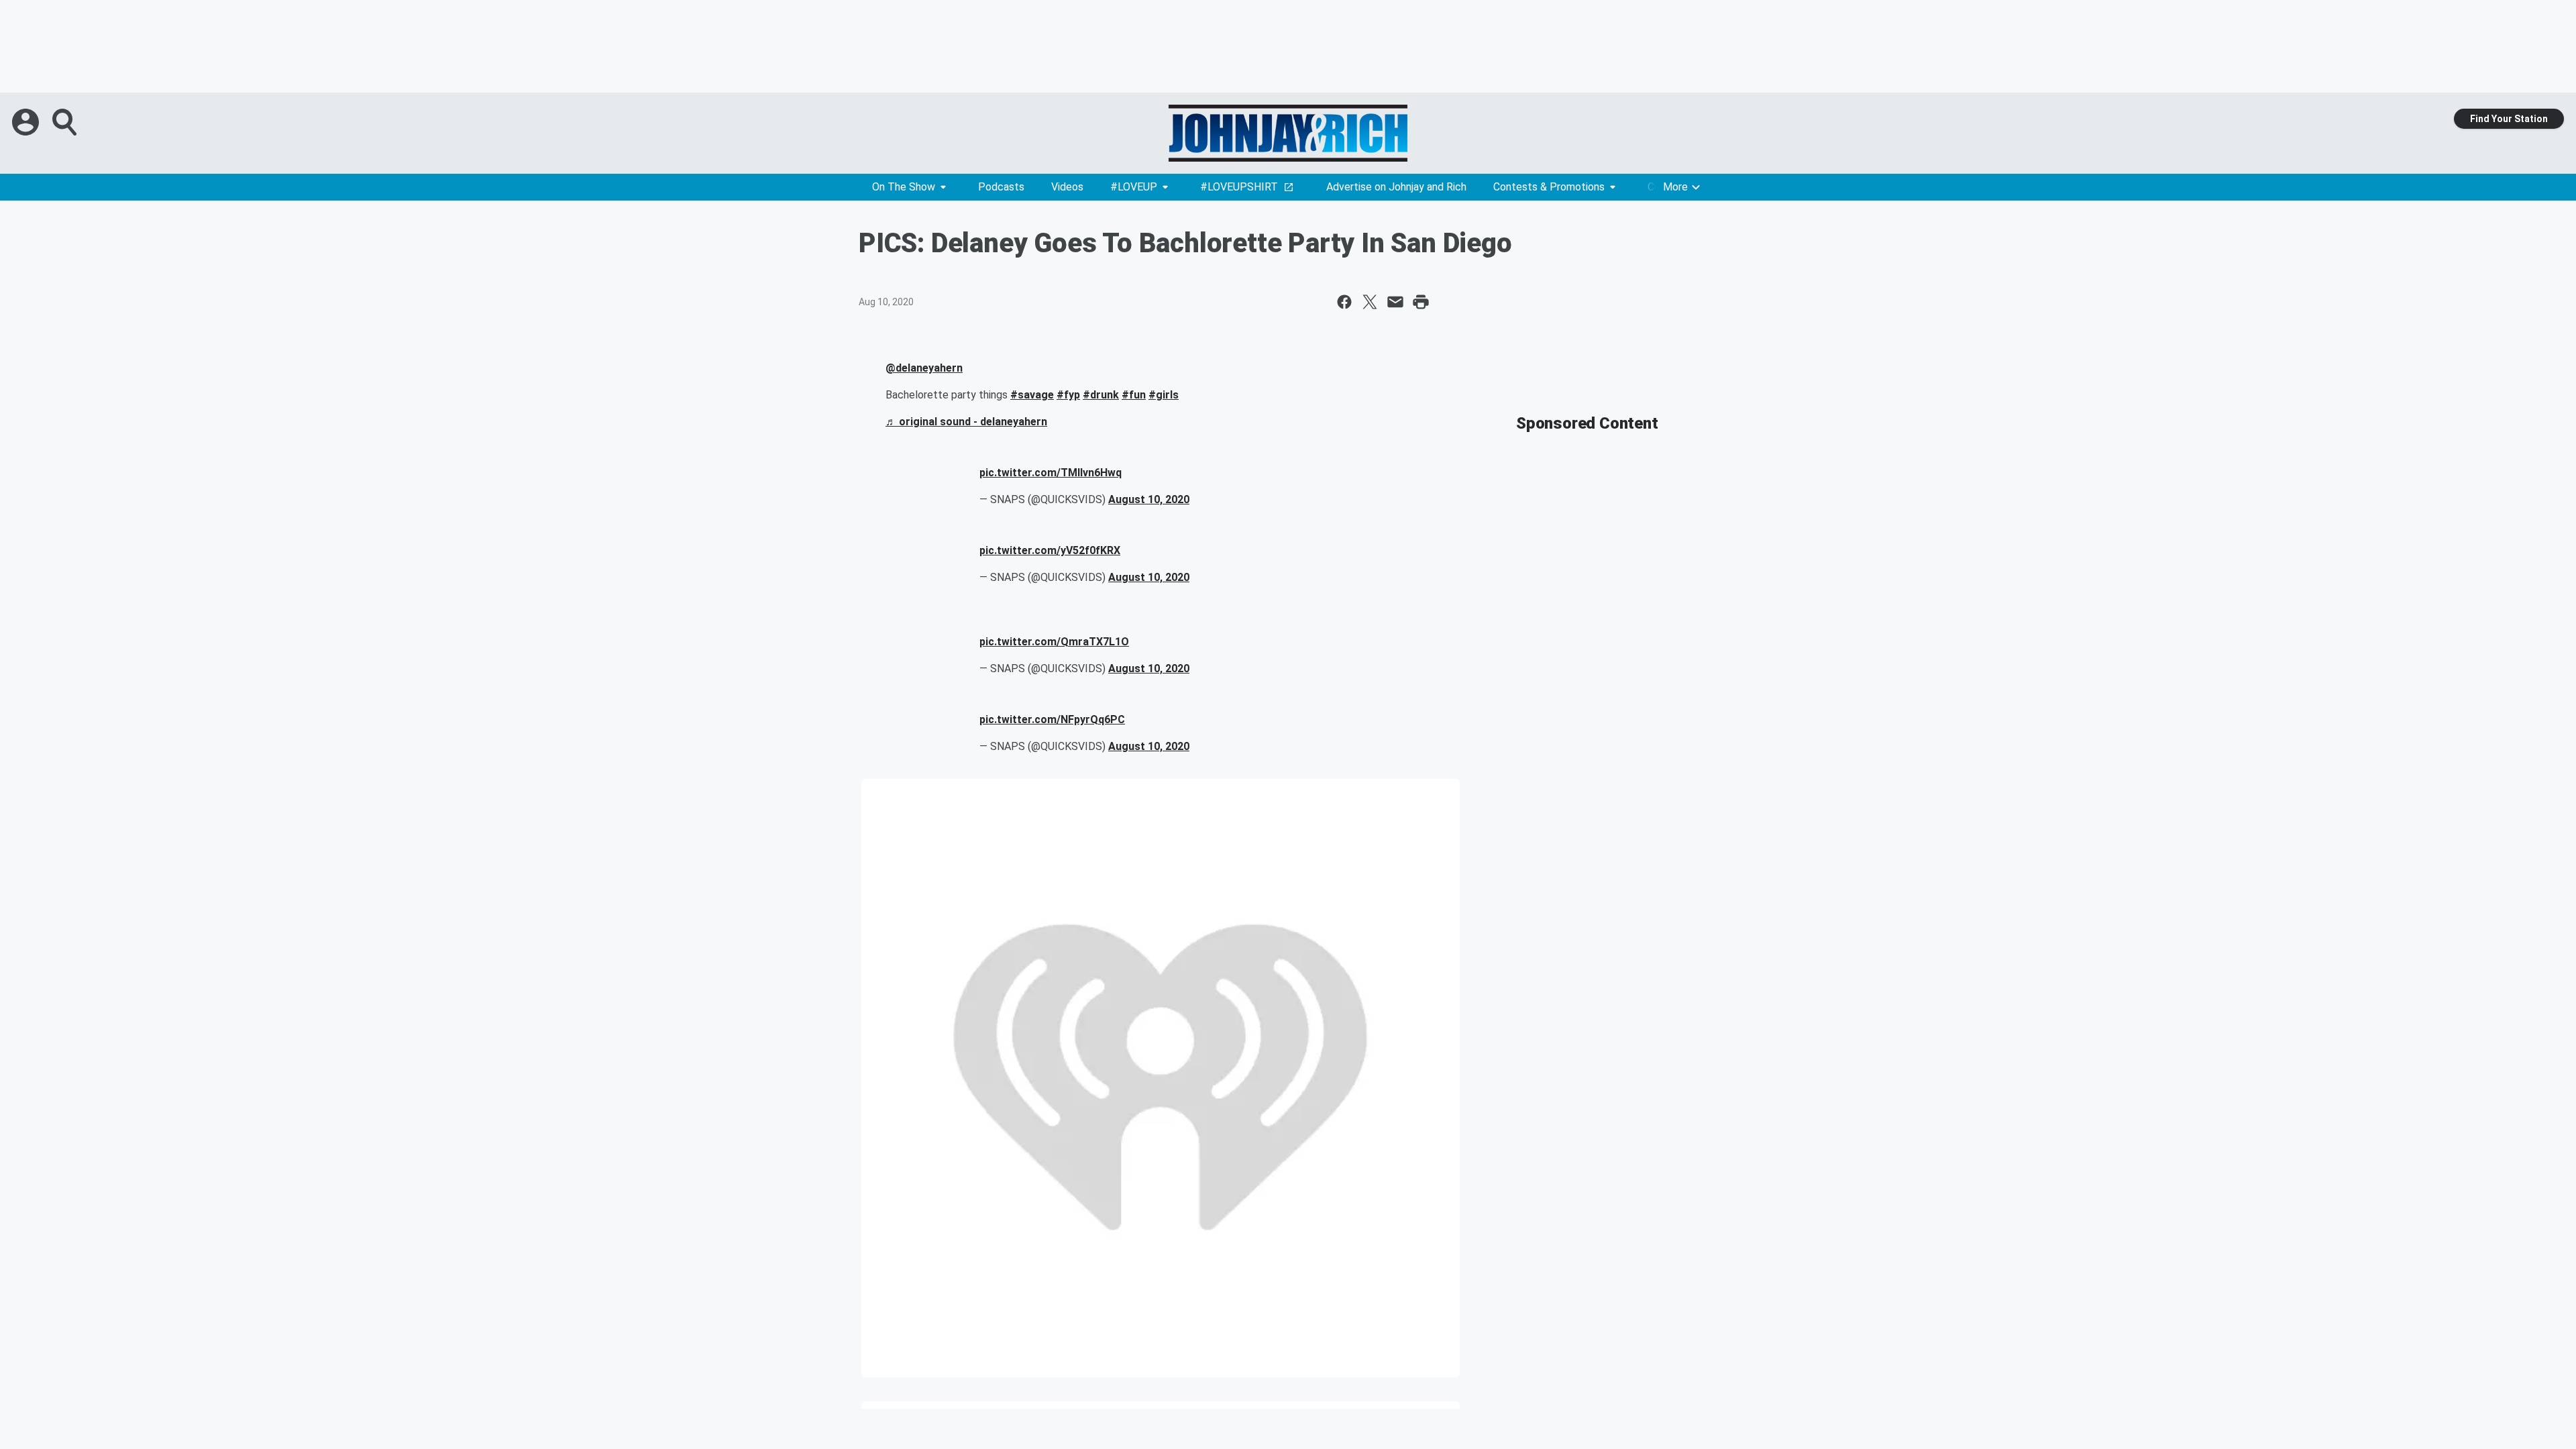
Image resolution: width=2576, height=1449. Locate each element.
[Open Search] (66, 122)
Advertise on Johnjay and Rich (1396, 187)
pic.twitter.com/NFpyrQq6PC (1052, 719)
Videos (1067, 187)
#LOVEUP (1134, 187)
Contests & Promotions (1549, 187)
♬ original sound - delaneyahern (966, 422)
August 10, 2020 (1149, 499)
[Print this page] (1421, 302)
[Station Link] (1288, 133)
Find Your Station (2509, 119)
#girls (1164, 395)
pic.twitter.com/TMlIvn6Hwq (1051, 473)
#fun (1134, 395)
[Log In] (27, 122)
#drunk (1101, 395)
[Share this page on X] (1370, 302)
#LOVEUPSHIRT (1239, 187)
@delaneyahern (924, 368)
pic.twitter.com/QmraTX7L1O (1054, 642)
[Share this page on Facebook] (1344, 302)
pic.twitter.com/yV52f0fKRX (1050, 550)
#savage (1032, 395)
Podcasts (1001, 187)
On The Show (904, 187)
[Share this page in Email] (1395, 302)
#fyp (1068, 395)
